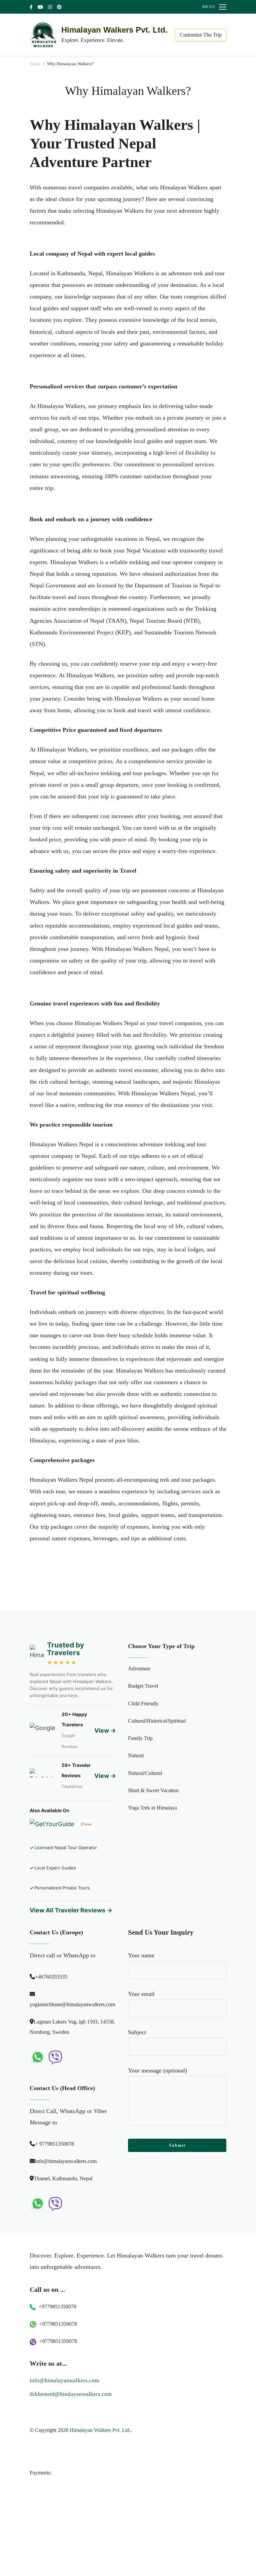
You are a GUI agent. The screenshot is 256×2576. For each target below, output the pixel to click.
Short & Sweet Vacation (153, 1790)
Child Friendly (143, 1703)
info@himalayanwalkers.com (66, 2161)
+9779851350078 (57, 2307)
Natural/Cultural (145, 1773)
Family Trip (140, 1738)
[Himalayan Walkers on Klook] (86, 1827)
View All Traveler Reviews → (71, 1910)
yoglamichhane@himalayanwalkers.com (72, 2004)
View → (105, 1730)
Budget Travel (143, 1686)
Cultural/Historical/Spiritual (157, 1721)
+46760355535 (51, 1977)
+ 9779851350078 (54, 2144)
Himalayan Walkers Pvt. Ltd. (114, 30)
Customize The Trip (201, 35)
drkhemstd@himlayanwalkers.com (71, 2394)
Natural (136, 1755)
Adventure (139, 1669)
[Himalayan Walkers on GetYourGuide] (52, 1827)
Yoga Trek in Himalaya (152, 1808)
